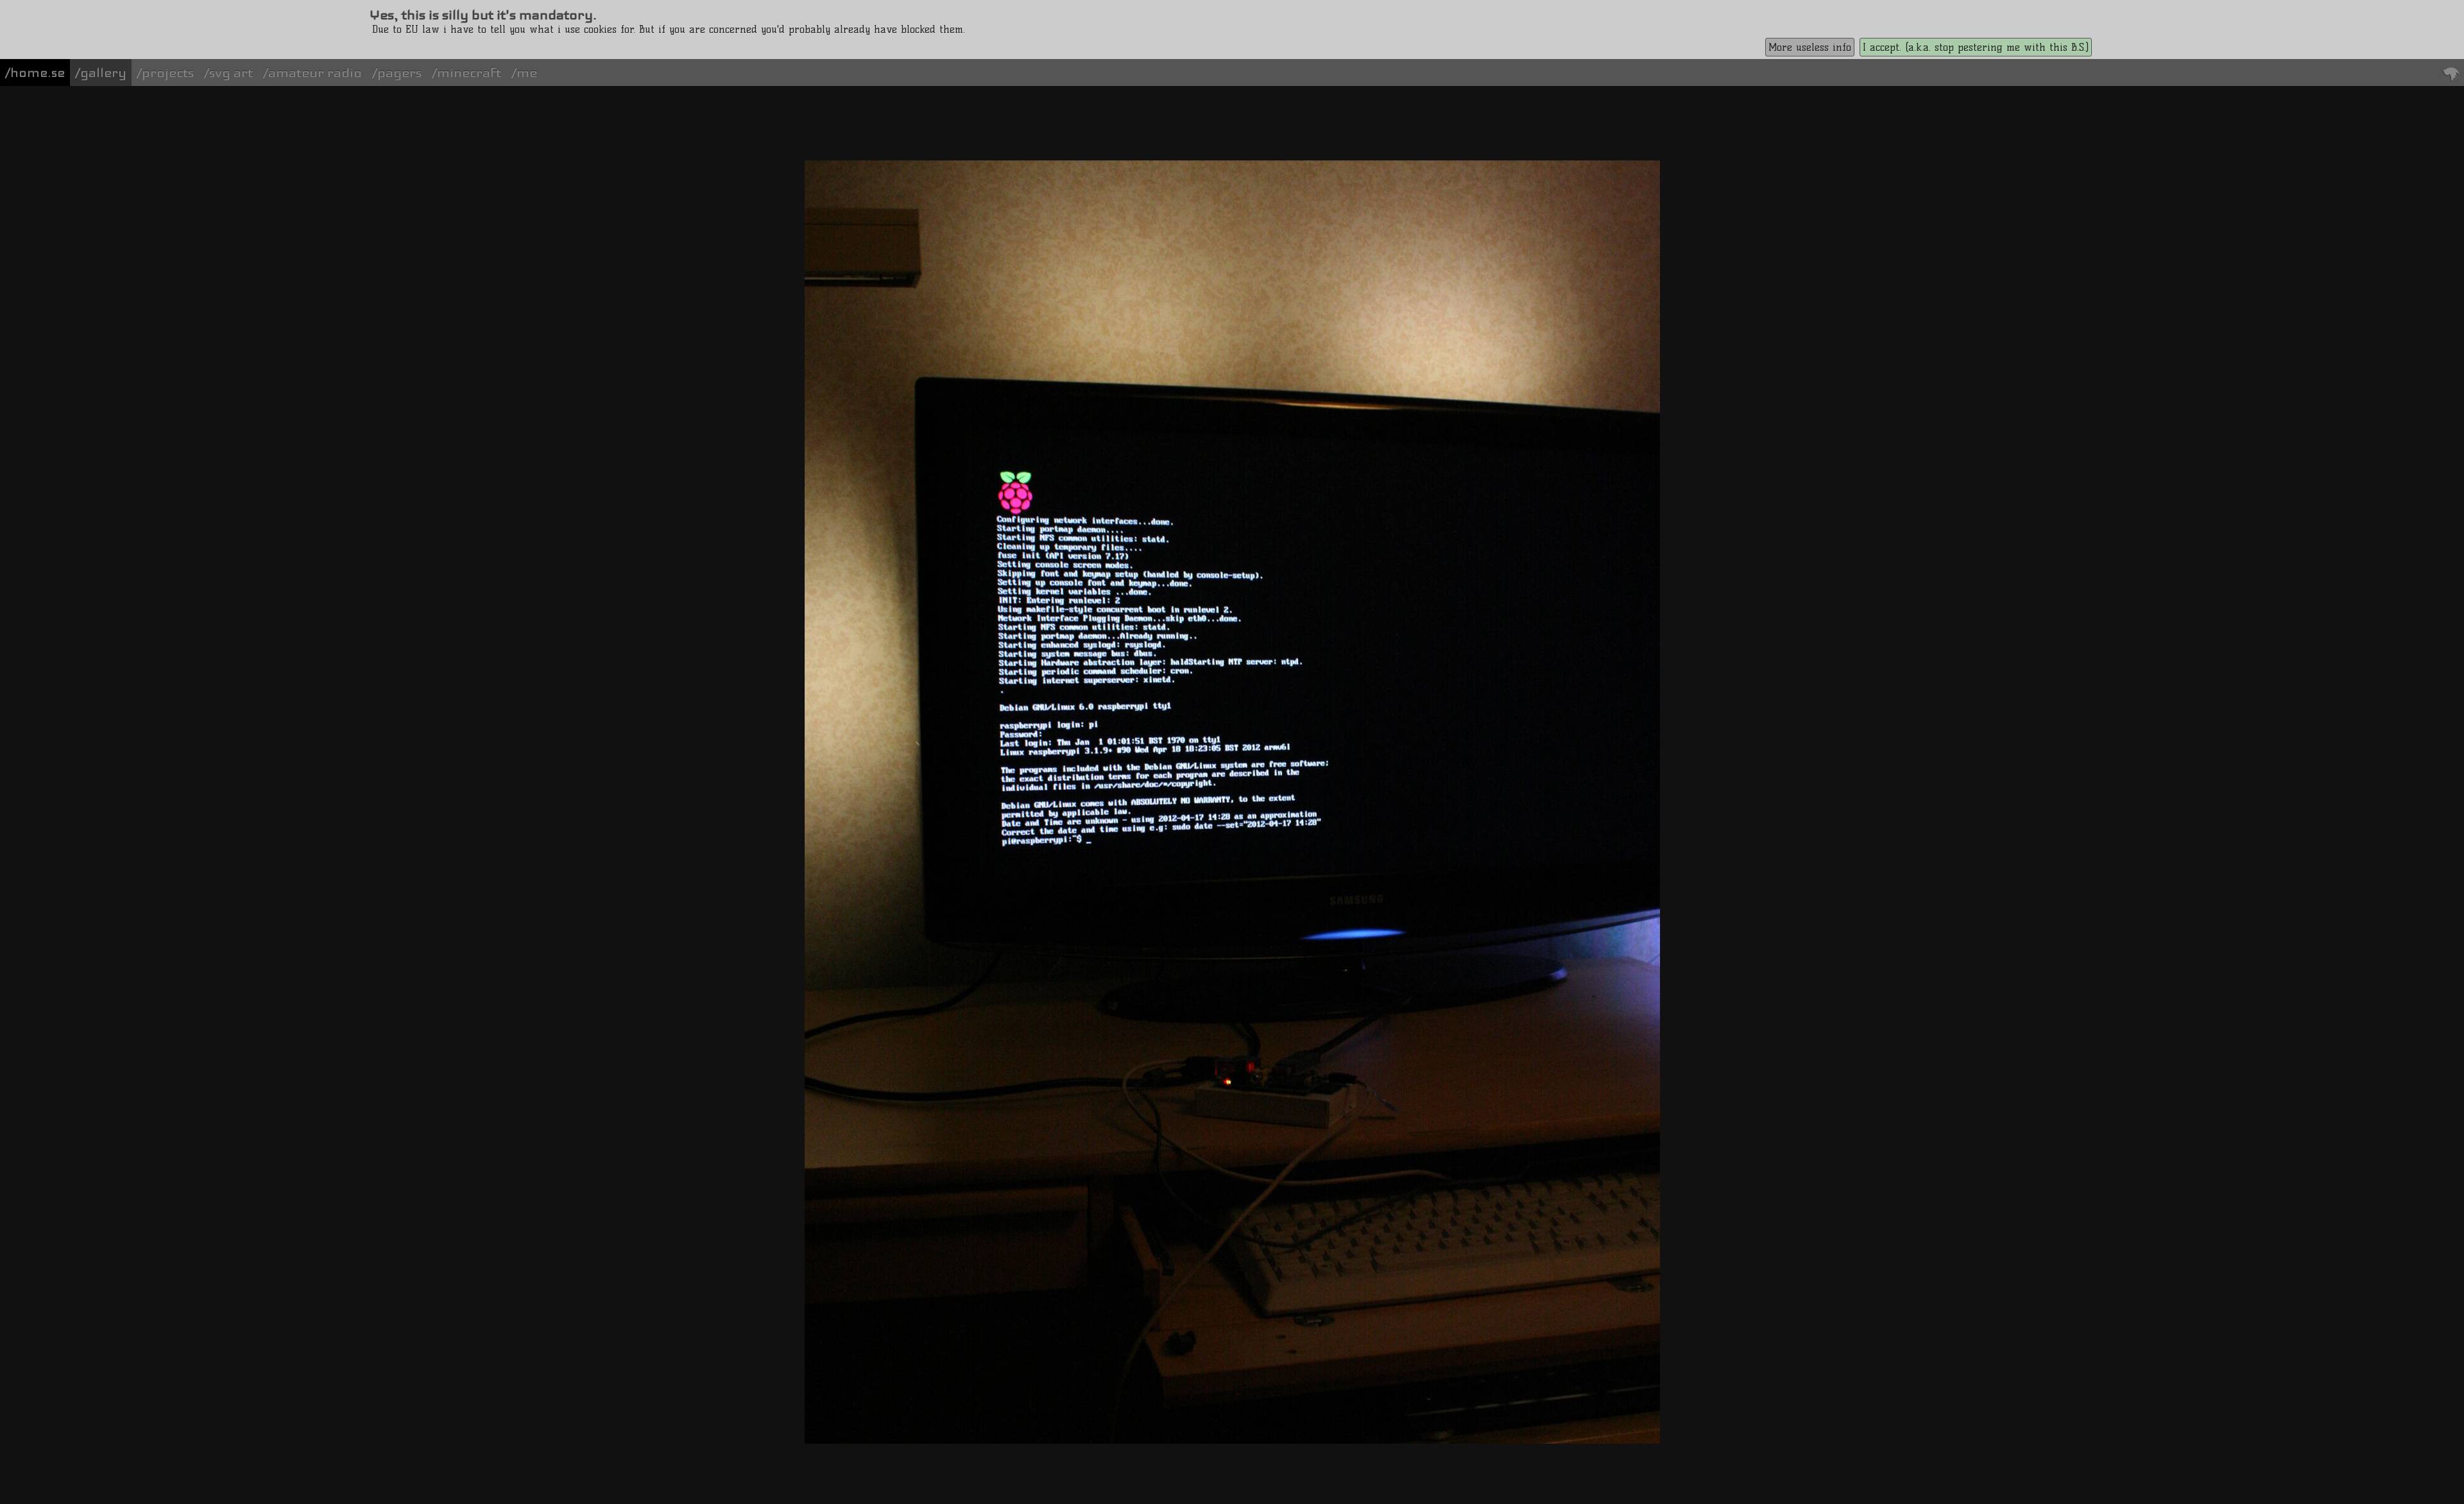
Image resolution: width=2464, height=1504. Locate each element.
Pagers (399, 73)
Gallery (103, 73)
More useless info (1810, 47)
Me (527, 73)
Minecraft (469, 73)
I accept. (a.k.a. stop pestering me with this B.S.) (1976, 47)
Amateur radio (315, 73)
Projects (168, 73)
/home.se (35, 73)
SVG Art (231, 73)
